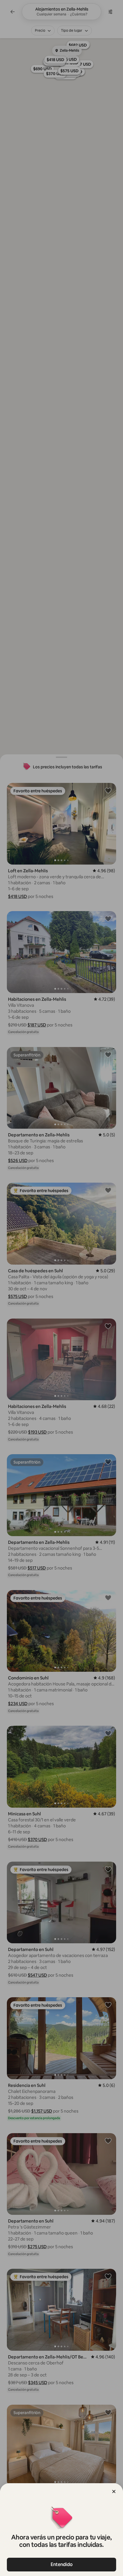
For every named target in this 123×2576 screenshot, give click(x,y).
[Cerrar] (114, 2491)
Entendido (62, 2564)
